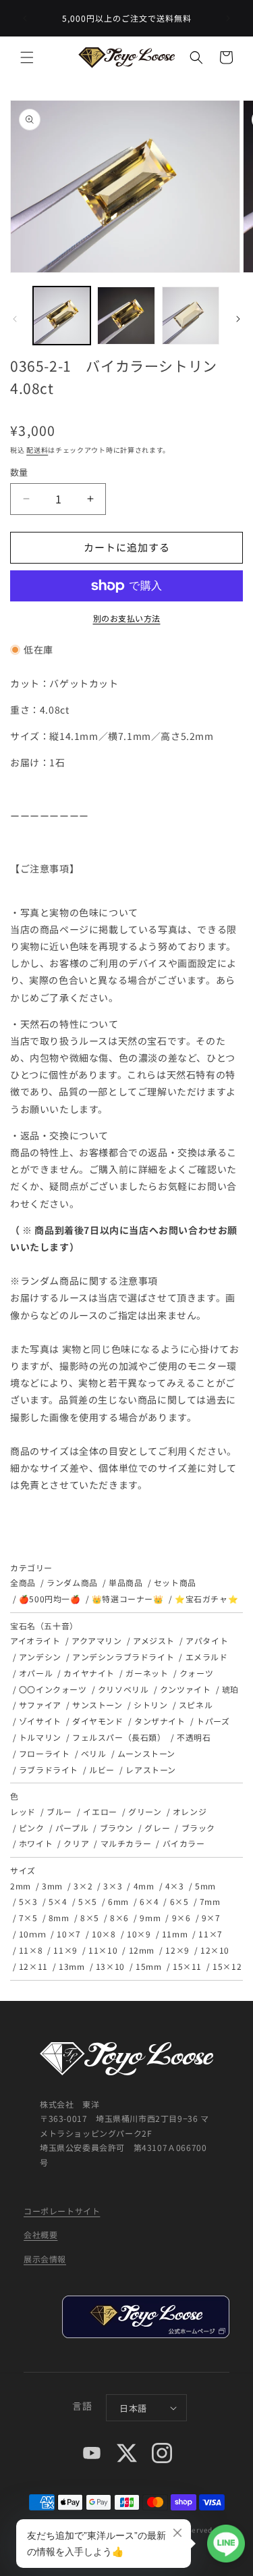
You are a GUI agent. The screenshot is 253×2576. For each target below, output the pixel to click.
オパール (36, 1673)
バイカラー (184, 1843)
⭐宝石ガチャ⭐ (206, 1599)
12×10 (215, 1950)
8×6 (119, 1917)
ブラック (198, 1828)
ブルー (59, 1811)
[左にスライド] (15, 319)
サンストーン (97, 1705)
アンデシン (40, 1657)
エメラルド (207, 1657)
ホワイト (36, 1843)
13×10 (110, 1966)
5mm (205, 1886)
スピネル (196, 1705)
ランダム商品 (72, 1582)
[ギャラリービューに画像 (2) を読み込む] (126, 315)
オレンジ (190, 1811)
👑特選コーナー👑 (128, 1599)
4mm (144, 1886)
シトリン (150, 1705)
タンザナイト (160, 1721)
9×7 (211, 1917)
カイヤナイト (89, 1673)
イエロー (100, 1811)
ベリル (94, 1753)
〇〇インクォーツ (53, 1689)
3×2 (83, 1886)
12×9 (177, 1950)
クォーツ (196, 1673)
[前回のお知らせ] (25, 18)
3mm (52, 1886)
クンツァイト (185, 1689)
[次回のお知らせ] (228, 18)
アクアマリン (96, 1640)
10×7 (68, 1934)
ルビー (102, 1769)
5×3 (28, 1901)
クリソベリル (123, 1689)
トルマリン (40, 1737)
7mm (210, 1901)
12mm (142, 1950)
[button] (27, 57)
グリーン (145, 1811)
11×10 (103, 1950)
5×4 (58, 1901)
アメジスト (154, 1640)
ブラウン (117, 1828)
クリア (76, 1843)
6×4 (149, 1901)
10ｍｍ (32, 1934)
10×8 (104, 1934)
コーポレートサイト (62, 2211)
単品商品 (125, 1582)
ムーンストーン (146, 1753)
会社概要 (40, 2234)
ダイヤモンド (97, 1721)
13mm (72, 1966)
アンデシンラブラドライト (123, 1657)
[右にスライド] (238, 319)
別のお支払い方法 (127, 618)
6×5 (179, 1901)
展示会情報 (45, 2259)
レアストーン (151, 1769)
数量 (19, 472)
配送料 (37, 450)
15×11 (187, 1966)
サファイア (40, 1705)
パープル (72, 1828)
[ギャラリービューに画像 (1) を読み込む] (62, 315)
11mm (175, 1934)
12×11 (33, 1966)
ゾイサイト (40, 1721)
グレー (157, 1828)
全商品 (23, 1582)
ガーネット (147, 1673)
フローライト (44, 1753)
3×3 (113, 1886)
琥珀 (230, 1689)
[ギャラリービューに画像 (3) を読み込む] (191, 315)
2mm (21, 1886)
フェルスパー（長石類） (119, 1737)
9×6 (181, 1917)
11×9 (65, 1950)
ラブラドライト (49, 1769)
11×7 (210, 1934)
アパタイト (207, 1640)
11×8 (31, 1950)
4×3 (175, 1886)
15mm (148, 1966)
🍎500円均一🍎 (50, 1599)
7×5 (28, 1917)
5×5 (88, 1901)
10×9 (139, 1934)
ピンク (32, 1828)
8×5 (90, 1917)
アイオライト (35, 1640)
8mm (59, 1917)
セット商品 (175, 1582)
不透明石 (194, 1737)
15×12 (227, 1966)
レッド (23, 1811)
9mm (150, 1917)
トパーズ (213, 1721)
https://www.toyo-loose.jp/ (145, 2317)
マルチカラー (126, 1843)
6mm (118, 1901)
